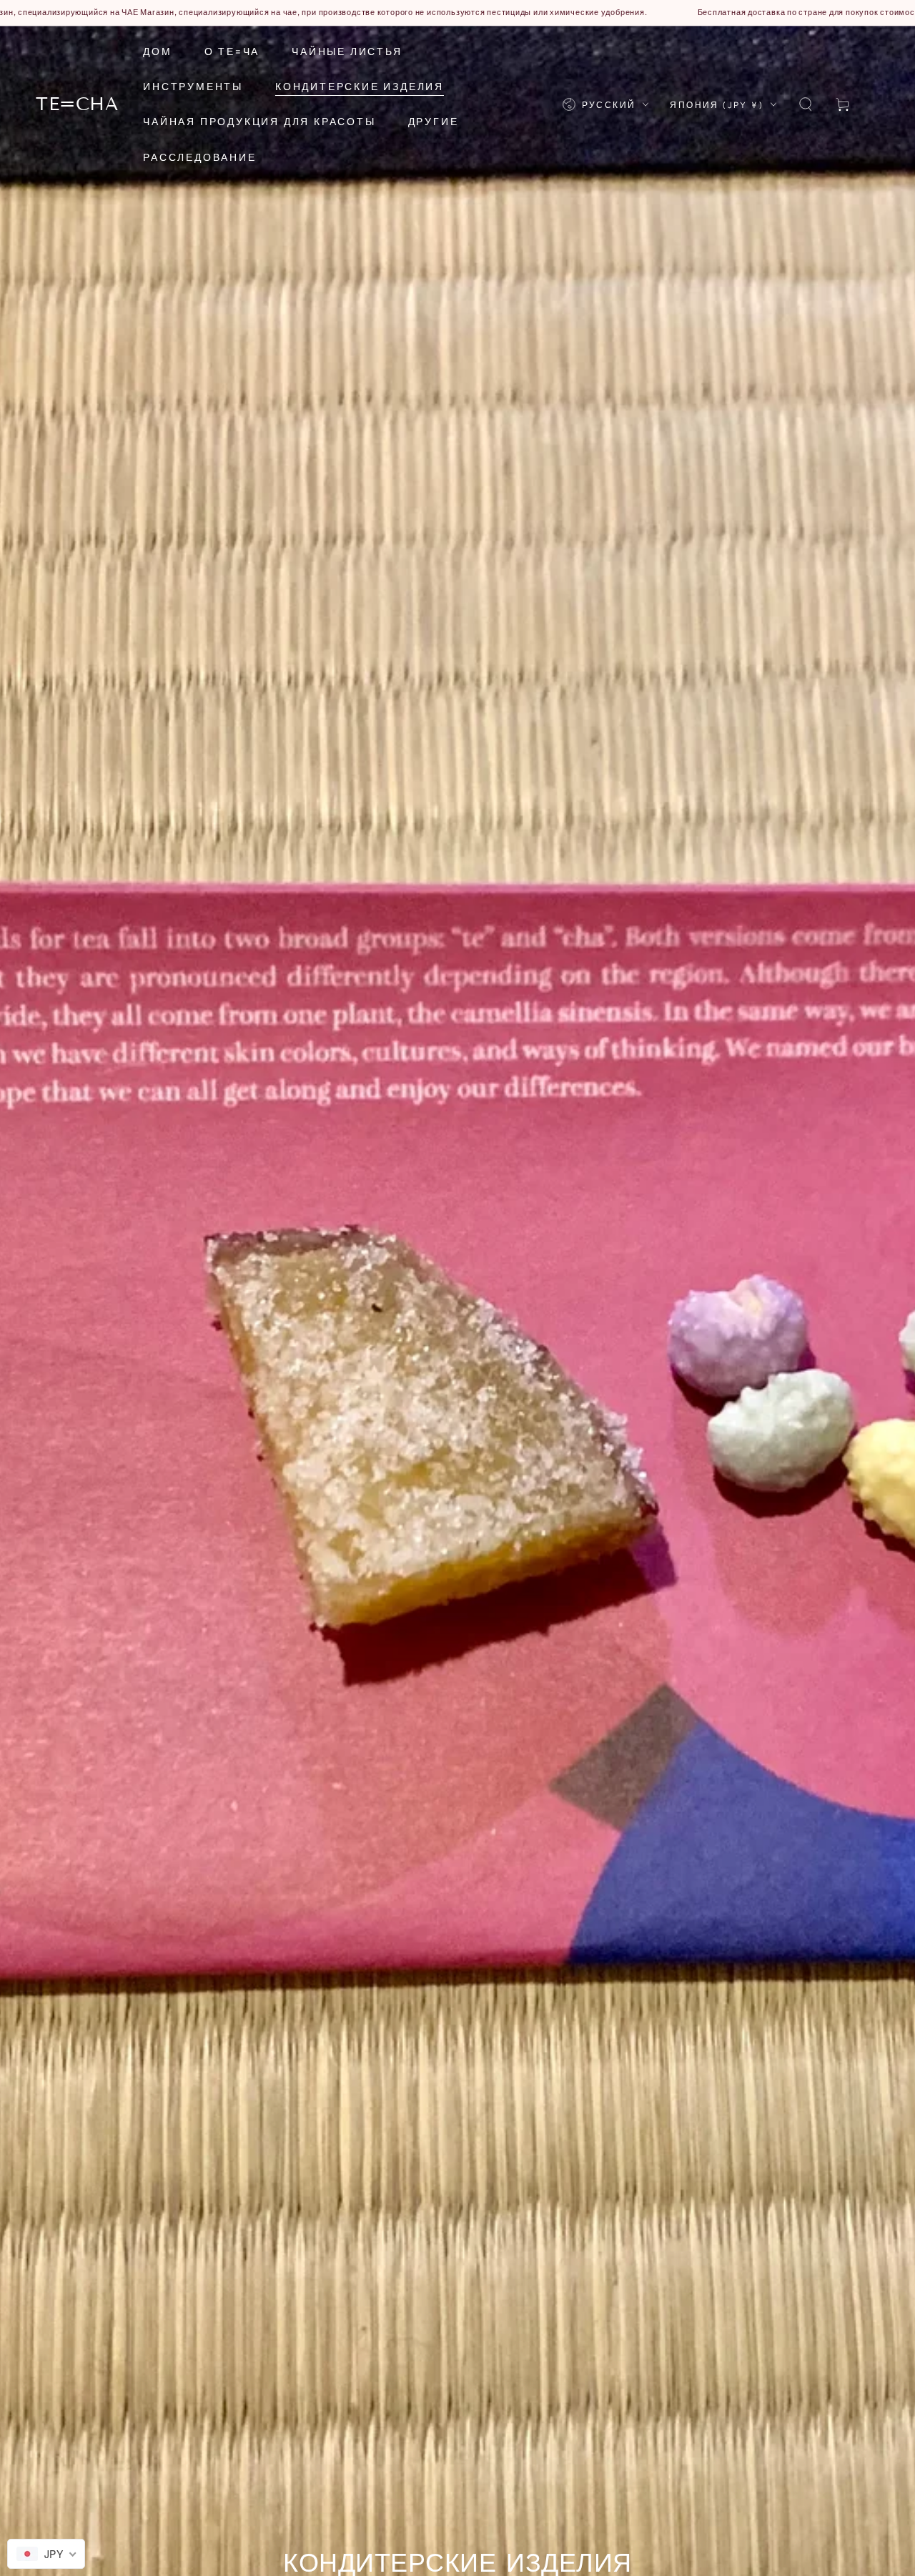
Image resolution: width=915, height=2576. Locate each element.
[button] (806, 104)
